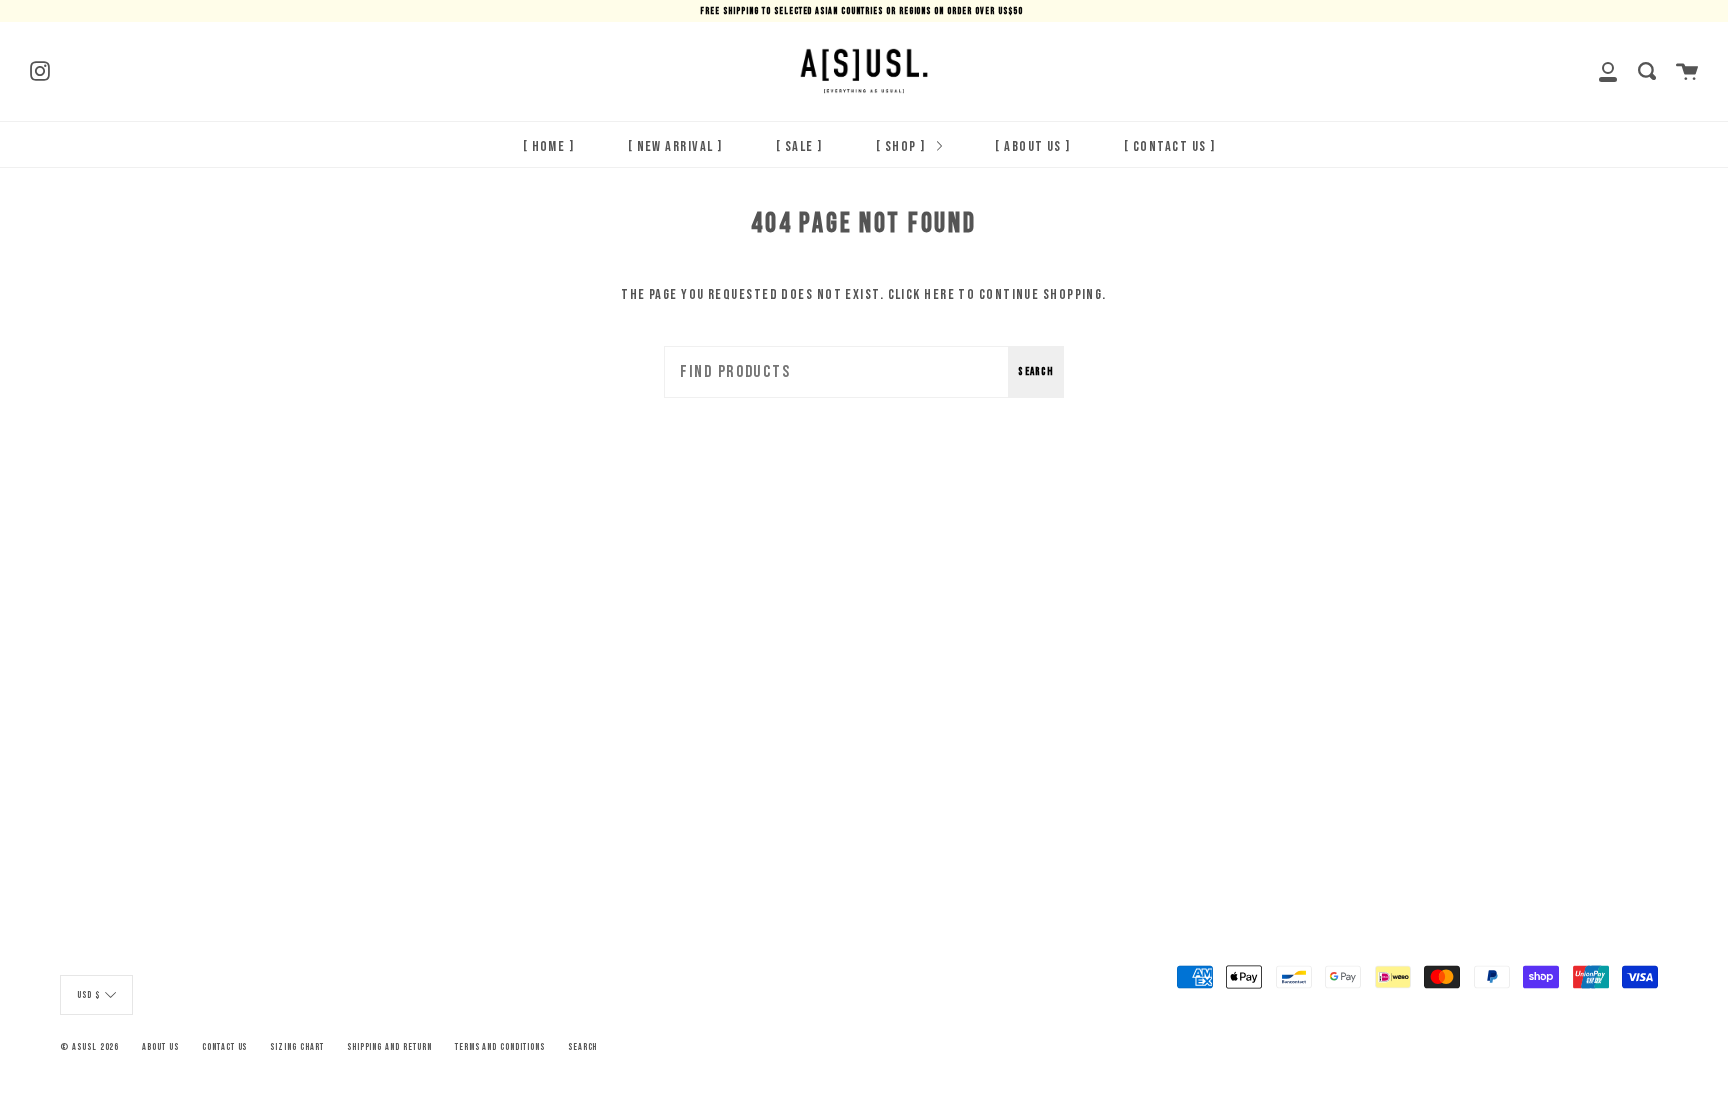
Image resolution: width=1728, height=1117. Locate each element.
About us (160, 1047)
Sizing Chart (296, 1047)
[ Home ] (549, 146)
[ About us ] (1032, 146)
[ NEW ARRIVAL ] (675, 146)
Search (1036, 371)
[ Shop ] (902, 146)
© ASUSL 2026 (89, 1047)
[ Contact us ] (1169, 146)
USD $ (88, 995)
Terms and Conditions (500, 1047)
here (939, 294)
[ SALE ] (799, 146)
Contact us (225, 1047)
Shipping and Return (389, 1047)
